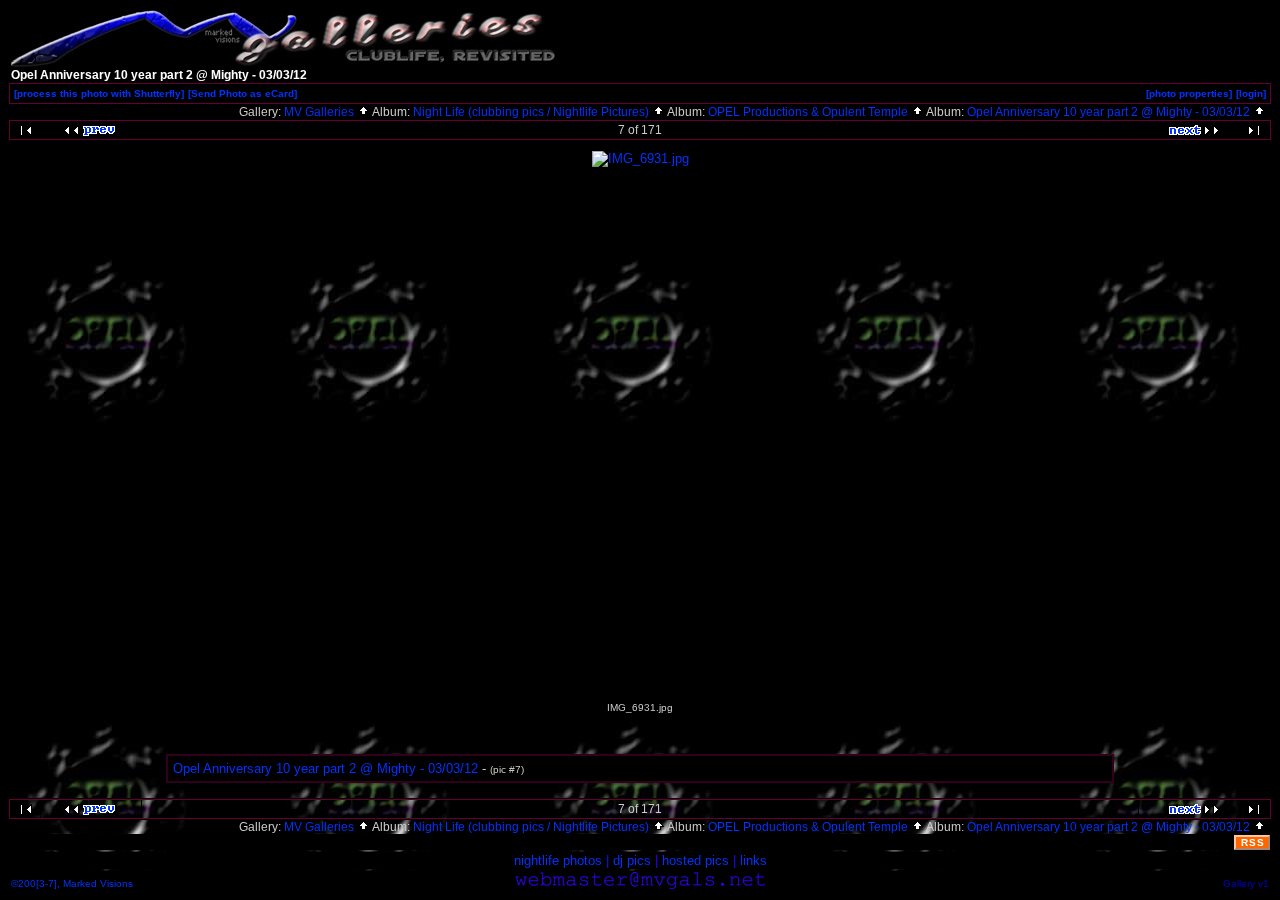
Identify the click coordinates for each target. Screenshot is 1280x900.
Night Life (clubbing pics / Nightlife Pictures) (532, 112)
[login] (1251, 93)
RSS (1253, 842)
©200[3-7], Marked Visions (72, 883)
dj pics (632, 860)
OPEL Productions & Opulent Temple (809, 112)
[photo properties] (1189, 93)
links (753, 860)
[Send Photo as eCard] (242, 93)
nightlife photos (558, 860)
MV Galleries (320, 112)
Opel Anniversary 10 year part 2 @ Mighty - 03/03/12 (1110, 112)
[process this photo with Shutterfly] (99, 93)
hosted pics (695, 860)
